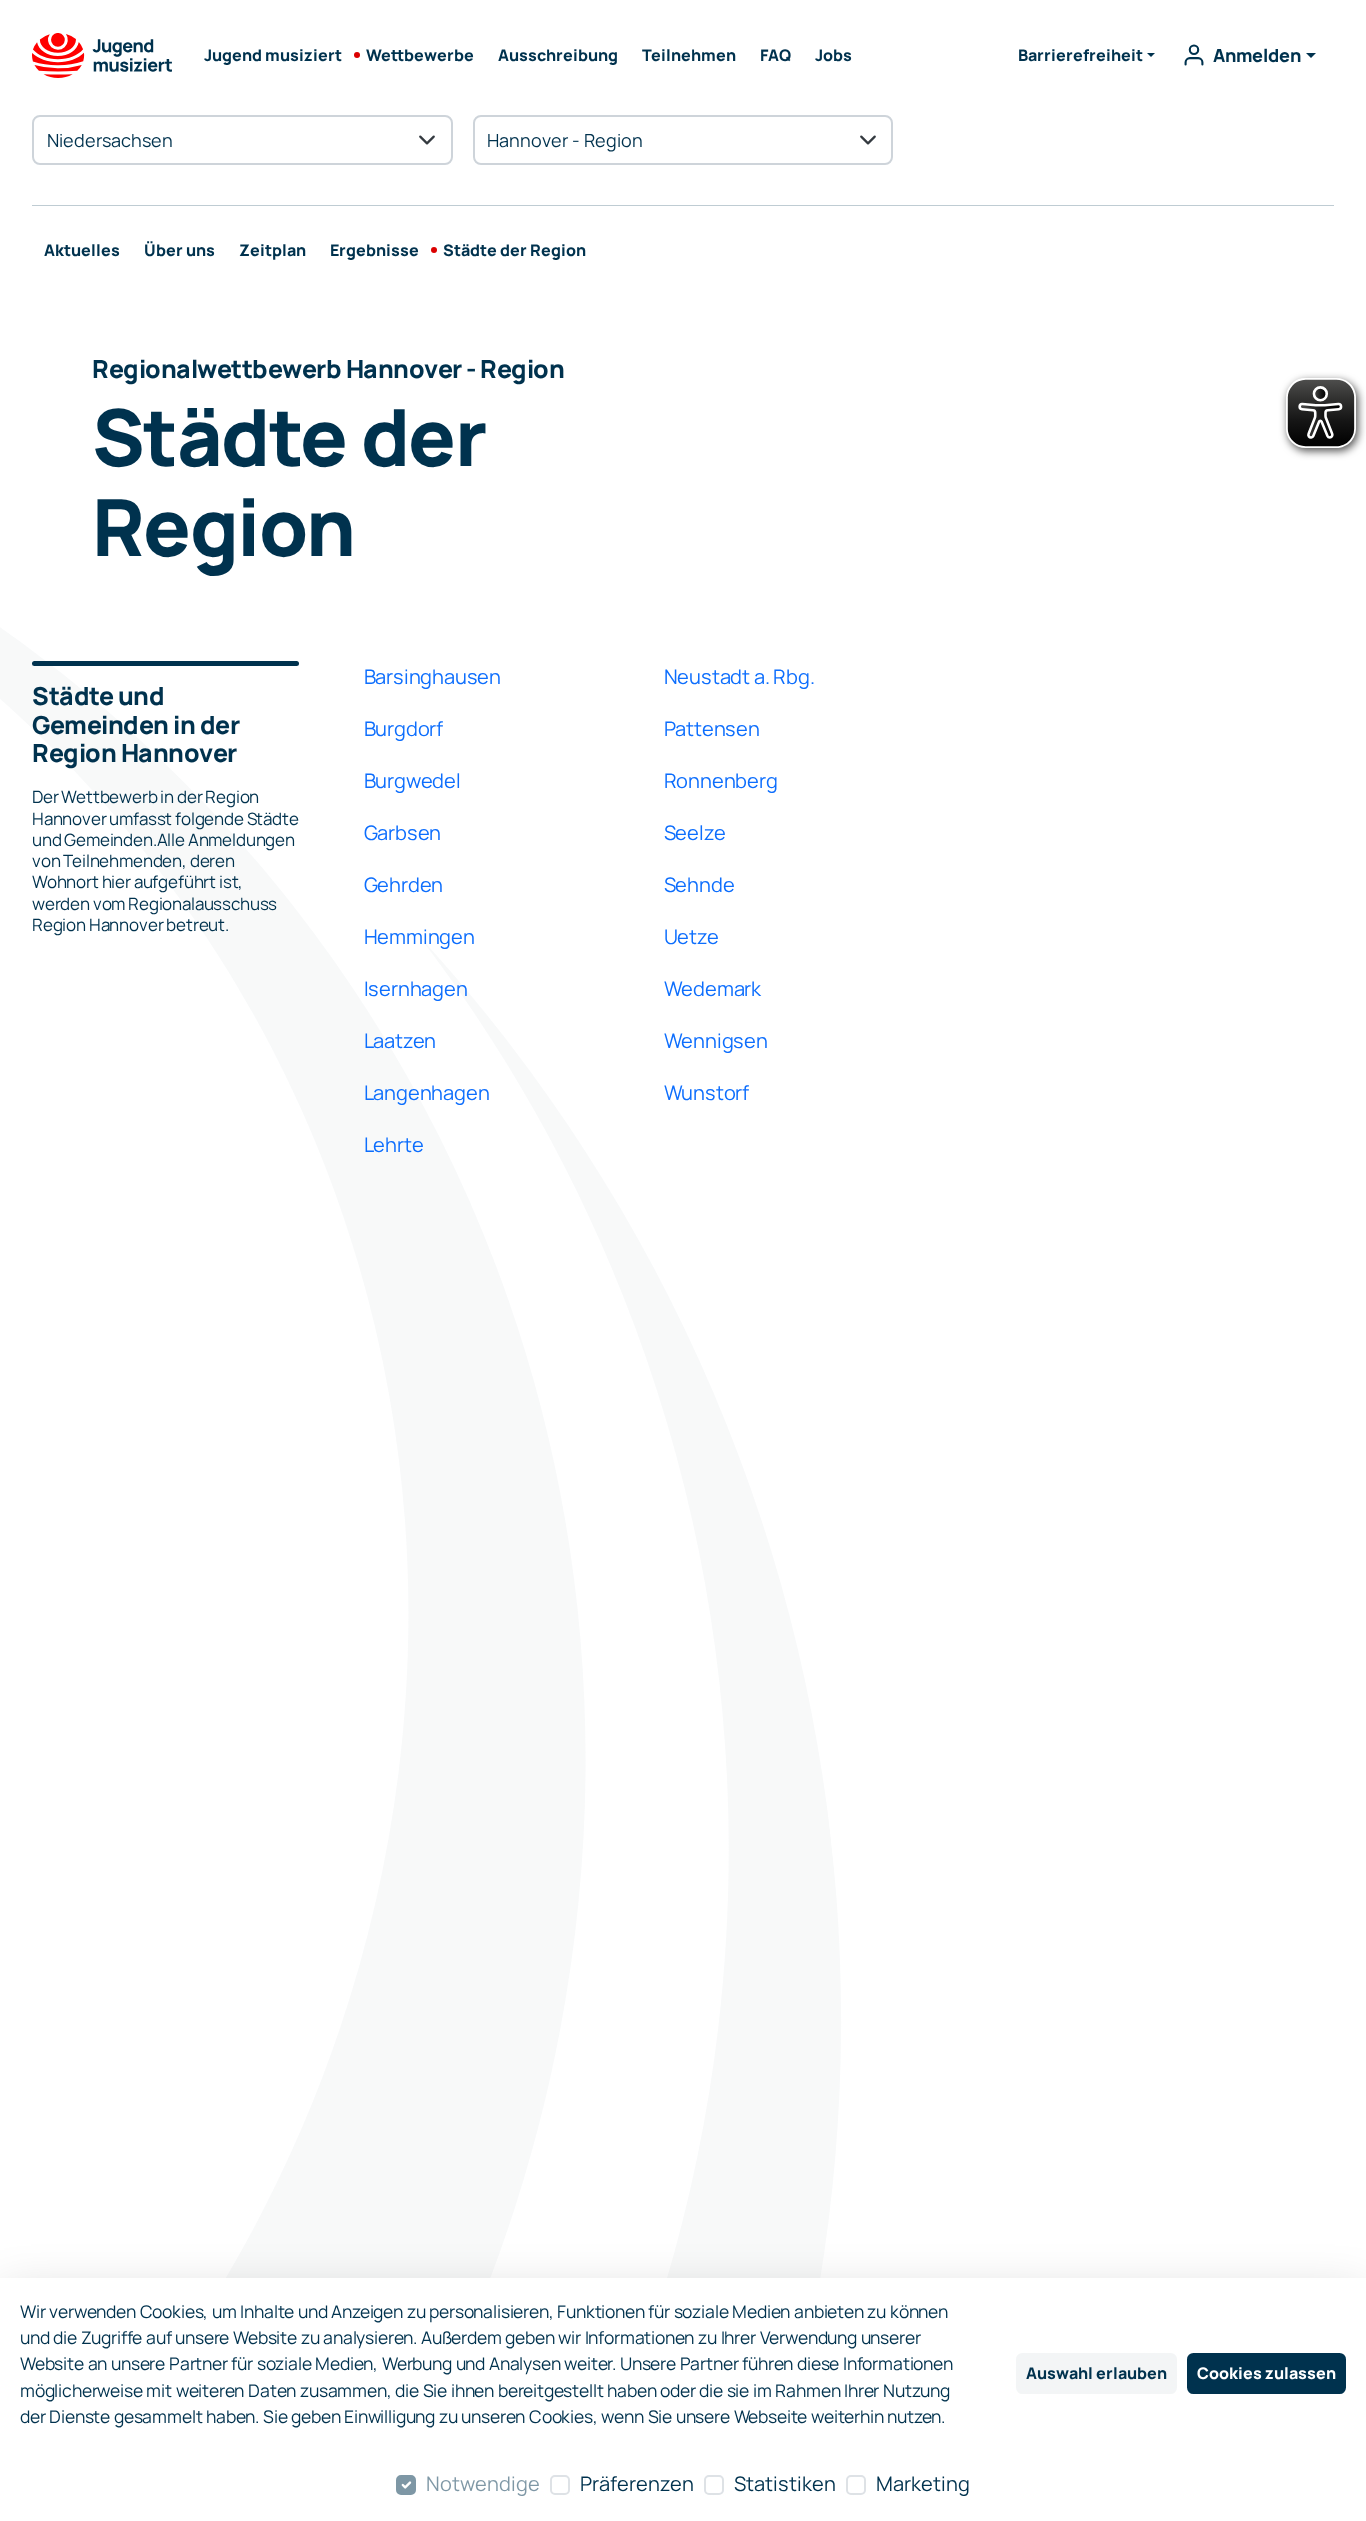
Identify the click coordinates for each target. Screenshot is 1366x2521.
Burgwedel (412, 780)
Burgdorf (403, 728)
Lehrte (394, 1144)
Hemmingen (419, 936)
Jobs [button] (833, 55)
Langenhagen (427, 1092)
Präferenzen (637, 2483)
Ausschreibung (558, 55)
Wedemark (712, 988)
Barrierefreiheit (1080, 55)
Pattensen (712, 728)
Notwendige (483, 2483)
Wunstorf (706, 1092)
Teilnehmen (689, 55)
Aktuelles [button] (82, 250)
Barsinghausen (432, 676)
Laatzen (400, 1040)
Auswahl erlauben (1096, 2373)
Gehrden (404, 884)
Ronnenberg (721, 780)
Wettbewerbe (420, 55)
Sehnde (699, 884)
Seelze (695, 832)
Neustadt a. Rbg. (739, 676)
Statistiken (785, 2483)
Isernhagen (416, 988)
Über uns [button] (179, 250)
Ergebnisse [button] (374, 250)
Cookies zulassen (1266, 2373)
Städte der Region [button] (514, 250)
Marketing (923, 2483)
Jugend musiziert (273, 55)
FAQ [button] (775, 55)
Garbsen (403, 832)
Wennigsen (716, 1040)
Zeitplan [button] (272, 250)
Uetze (691, 936)
